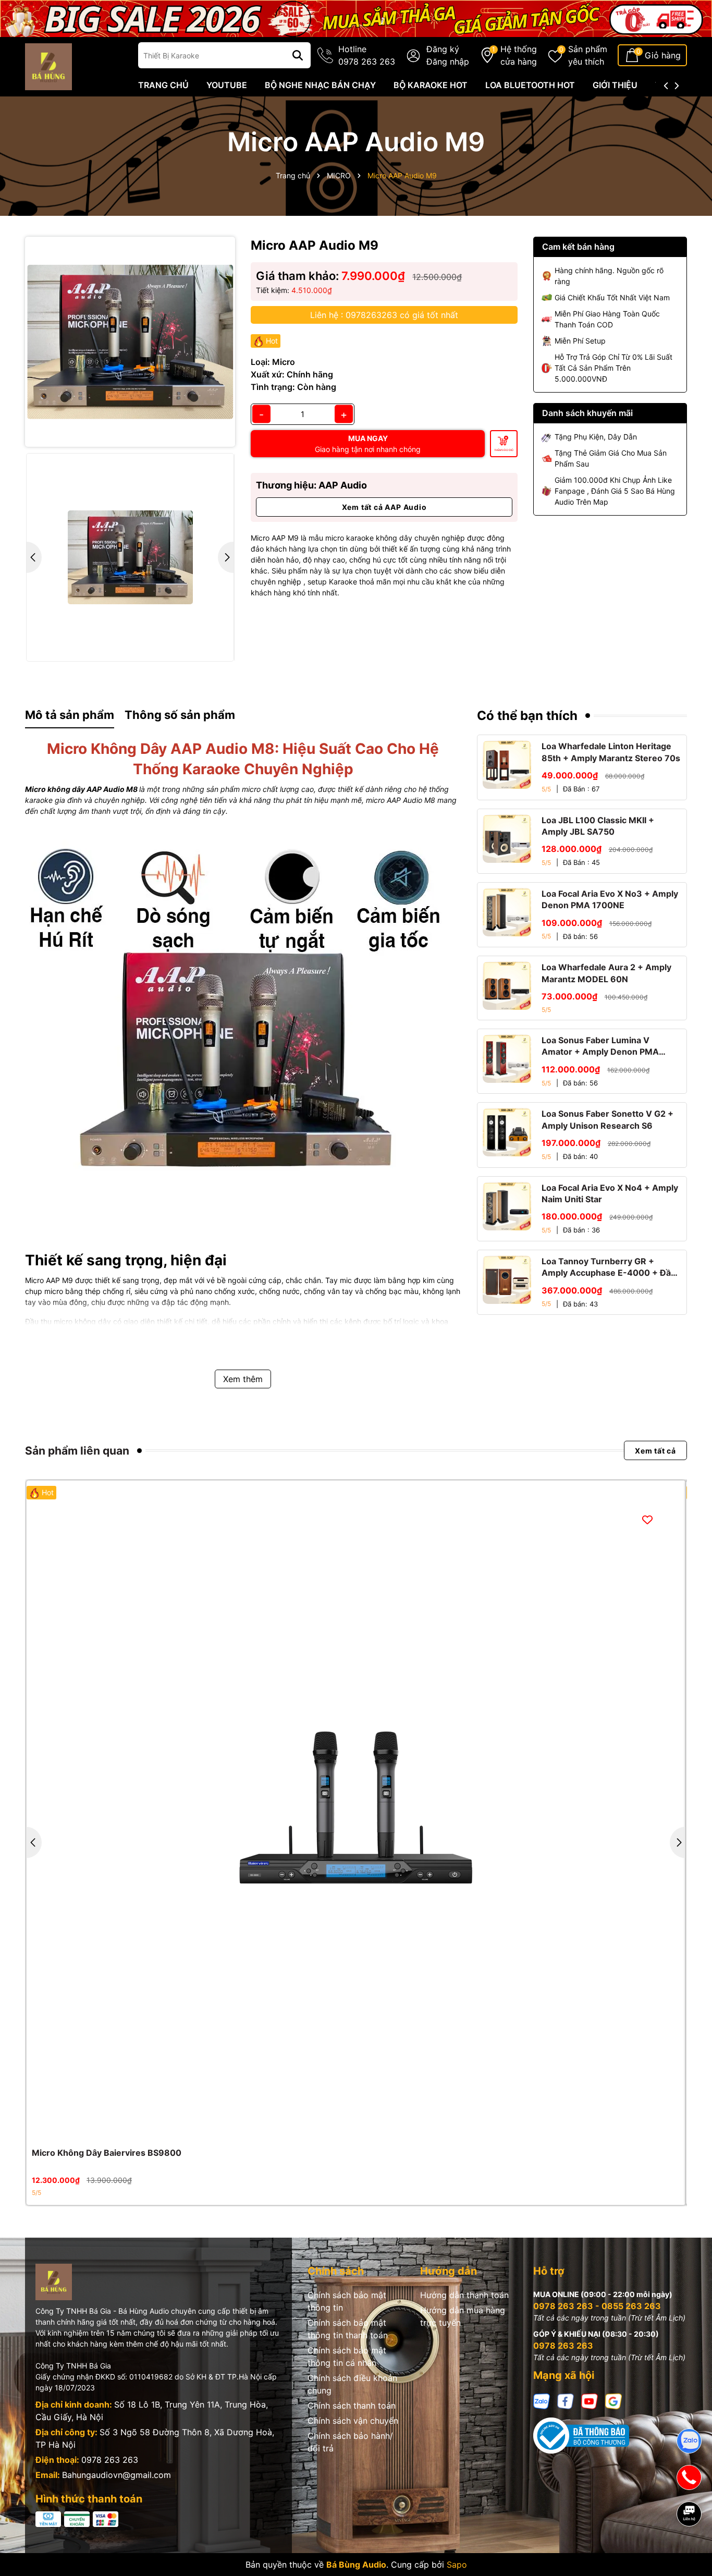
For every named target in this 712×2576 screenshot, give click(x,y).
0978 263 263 (110, 2460)
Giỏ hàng (663, 55)
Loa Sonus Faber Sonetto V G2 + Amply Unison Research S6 (607, 1119)
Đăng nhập (448, 62)
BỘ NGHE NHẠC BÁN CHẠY (320, 85)
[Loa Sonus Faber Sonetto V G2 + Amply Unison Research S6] (507, 1132)
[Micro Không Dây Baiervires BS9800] (356, 1810)
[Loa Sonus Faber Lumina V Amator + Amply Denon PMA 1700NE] (507, 1059)
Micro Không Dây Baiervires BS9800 (107, 2153)
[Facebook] (566, 2401)
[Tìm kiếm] (298, 55)
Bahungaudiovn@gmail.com (116, 2475)
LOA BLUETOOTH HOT (530, 85)
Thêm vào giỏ (504, 450)
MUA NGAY (368, 444)
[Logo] (48, 66)
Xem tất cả (655, 1451)
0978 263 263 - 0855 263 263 (597, 2306)
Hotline (367, 55)
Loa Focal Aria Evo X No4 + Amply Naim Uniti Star (610, 1193)
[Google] (613, 2401)
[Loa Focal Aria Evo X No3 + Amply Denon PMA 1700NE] (507, 912)
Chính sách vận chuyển (353, 2421)
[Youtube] (590, 2401)
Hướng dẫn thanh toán (464, 2295)
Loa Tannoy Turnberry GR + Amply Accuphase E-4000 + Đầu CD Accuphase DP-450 (609, 1267)
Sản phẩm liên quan (77, 1451)
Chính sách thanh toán (352, 2406)
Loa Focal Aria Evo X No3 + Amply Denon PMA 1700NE (610, 899)
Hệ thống (519, 55)
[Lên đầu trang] (690, 2550)
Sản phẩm (588, 55)
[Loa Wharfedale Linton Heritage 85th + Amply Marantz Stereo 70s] (507, 765)
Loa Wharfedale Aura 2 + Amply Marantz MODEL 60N (606, 973)
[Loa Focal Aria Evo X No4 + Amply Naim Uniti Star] (507, 1206)
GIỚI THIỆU (615, 85)
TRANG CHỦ (163, 85)
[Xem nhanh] (367, 2129)
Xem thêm (243, 1379)
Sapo (457, 2565)
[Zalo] (542, 2401)
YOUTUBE (227, 85)
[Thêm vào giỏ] (345, 2129)
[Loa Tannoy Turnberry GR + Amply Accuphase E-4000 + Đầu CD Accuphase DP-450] (507, 1280)
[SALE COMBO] (356, 17)
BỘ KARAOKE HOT (431, 85)
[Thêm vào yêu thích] (647, 1519)
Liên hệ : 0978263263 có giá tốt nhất (384, 315)
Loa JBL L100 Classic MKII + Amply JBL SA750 (598, 826)
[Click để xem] (130, 342)
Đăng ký (443, 49)
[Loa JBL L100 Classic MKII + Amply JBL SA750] (507, 839)
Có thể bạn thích (527, 716)
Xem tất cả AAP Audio (384, 507)
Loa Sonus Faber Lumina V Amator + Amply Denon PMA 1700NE (600, 1046)
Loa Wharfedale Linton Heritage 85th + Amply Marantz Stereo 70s (611, 752)
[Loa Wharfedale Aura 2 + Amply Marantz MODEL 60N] (507, 986)
